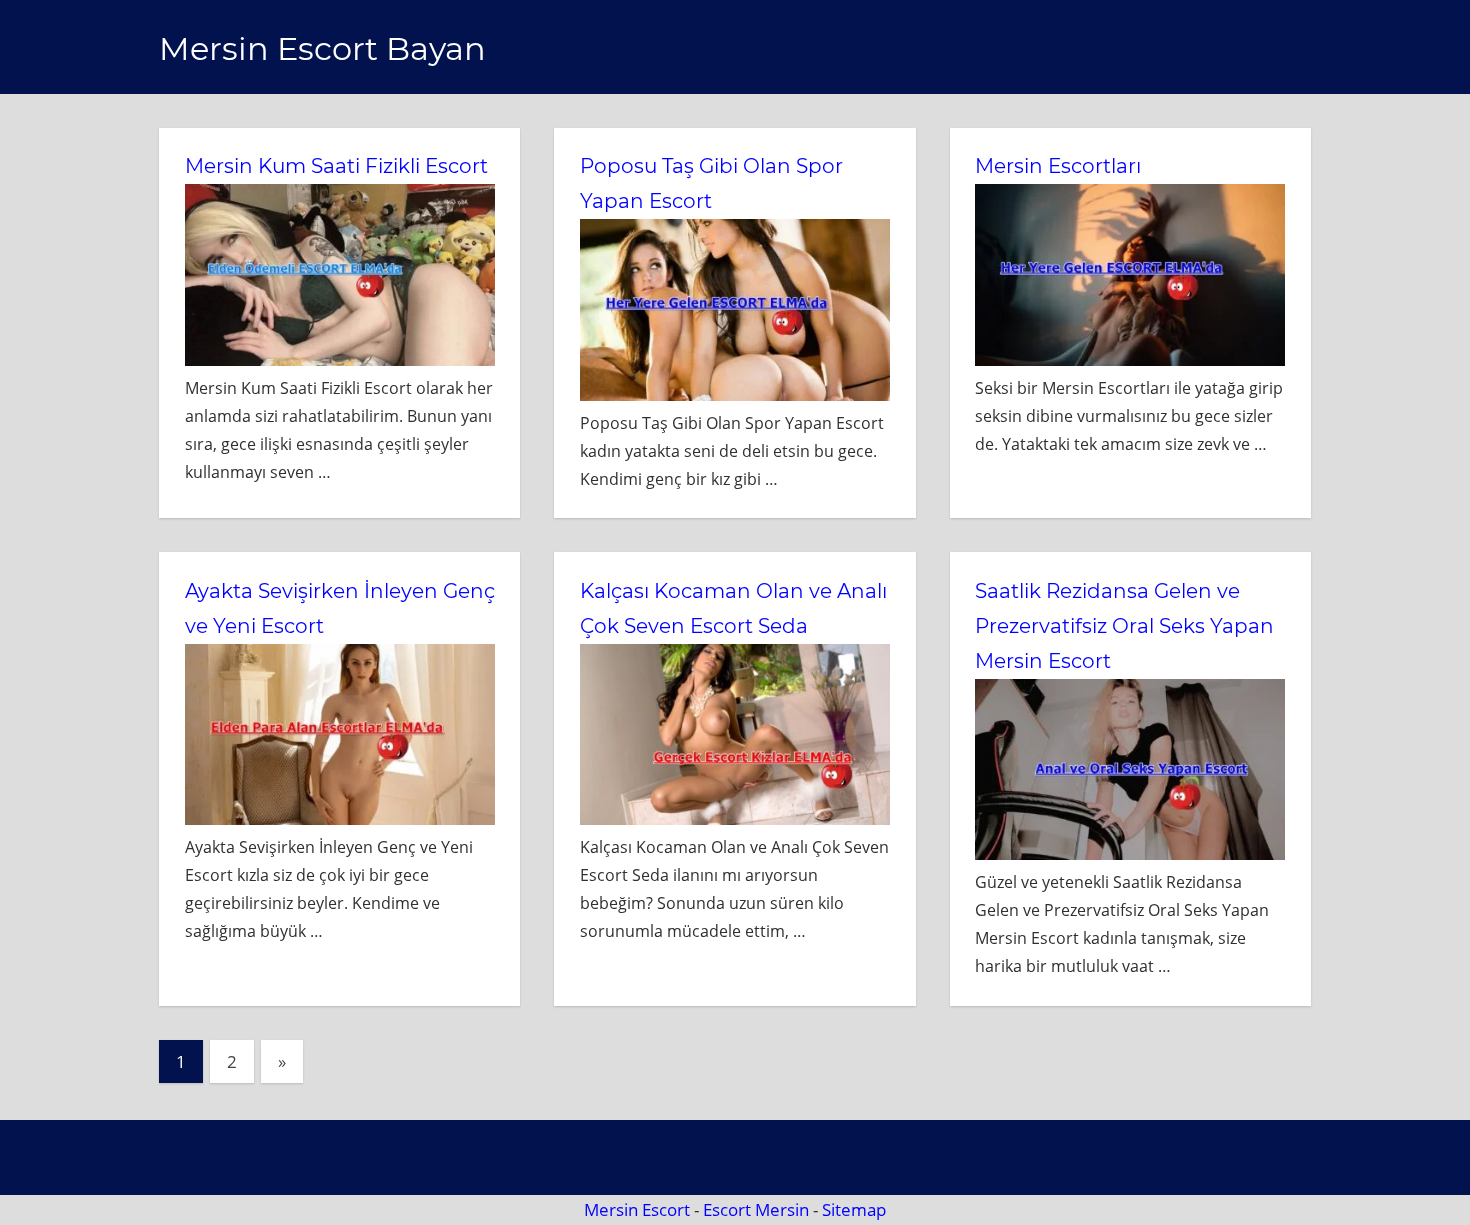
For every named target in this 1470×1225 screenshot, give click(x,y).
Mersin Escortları (1058, 166)
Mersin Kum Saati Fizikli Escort (336, 166)
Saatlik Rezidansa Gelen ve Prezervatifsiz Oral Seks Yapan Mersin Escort (1124, 626)
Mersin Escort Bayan (322, 48)
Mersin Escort (637, 1209)
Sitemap (854, 1209)
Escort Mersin (756, 1209)
